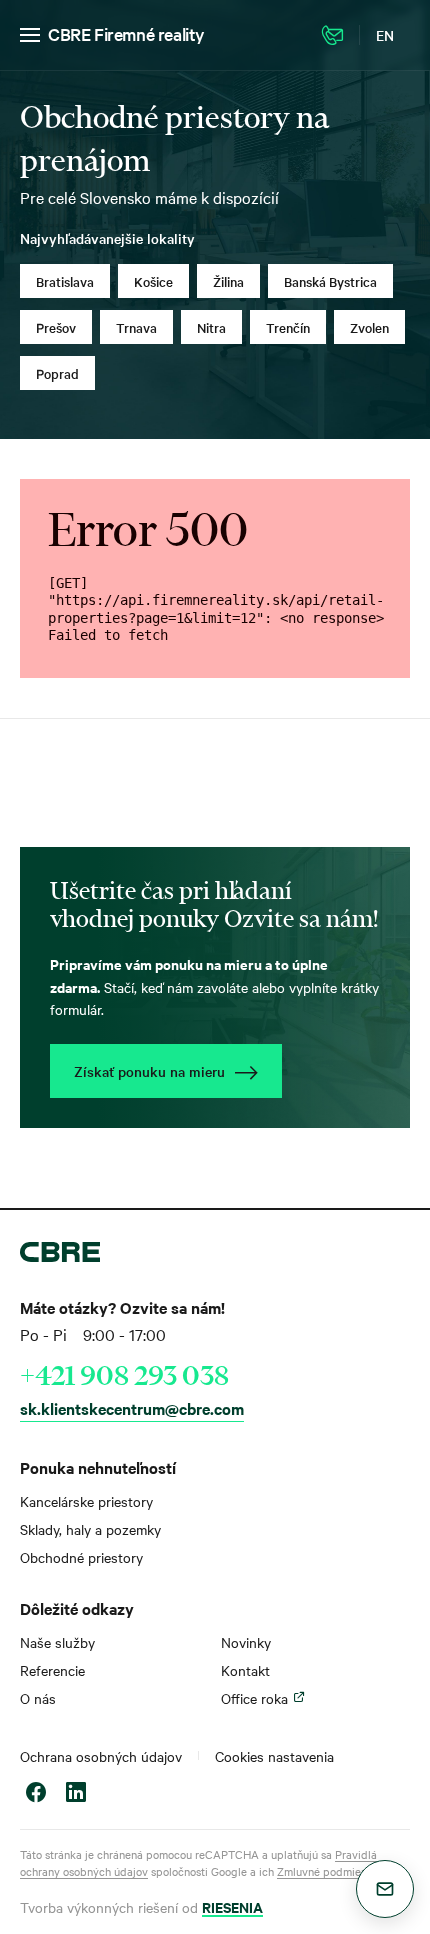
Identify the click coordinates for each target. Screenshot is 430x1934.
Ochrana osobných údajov (101, 1756)
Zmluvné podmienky (327, 1871)
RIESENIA (232, 1906)
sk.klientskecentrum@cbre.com (132, 1408)
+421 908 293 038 (124, 1375)
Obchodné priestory (81, 1557)
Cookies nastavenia (274, 1756)
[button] (385, 1889)
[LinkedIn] (76, 1794)
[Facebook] (36, 1794)
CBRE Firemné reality (126, 33)
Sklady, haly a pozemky (90, 1529)
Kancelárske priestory (86, 1501)
